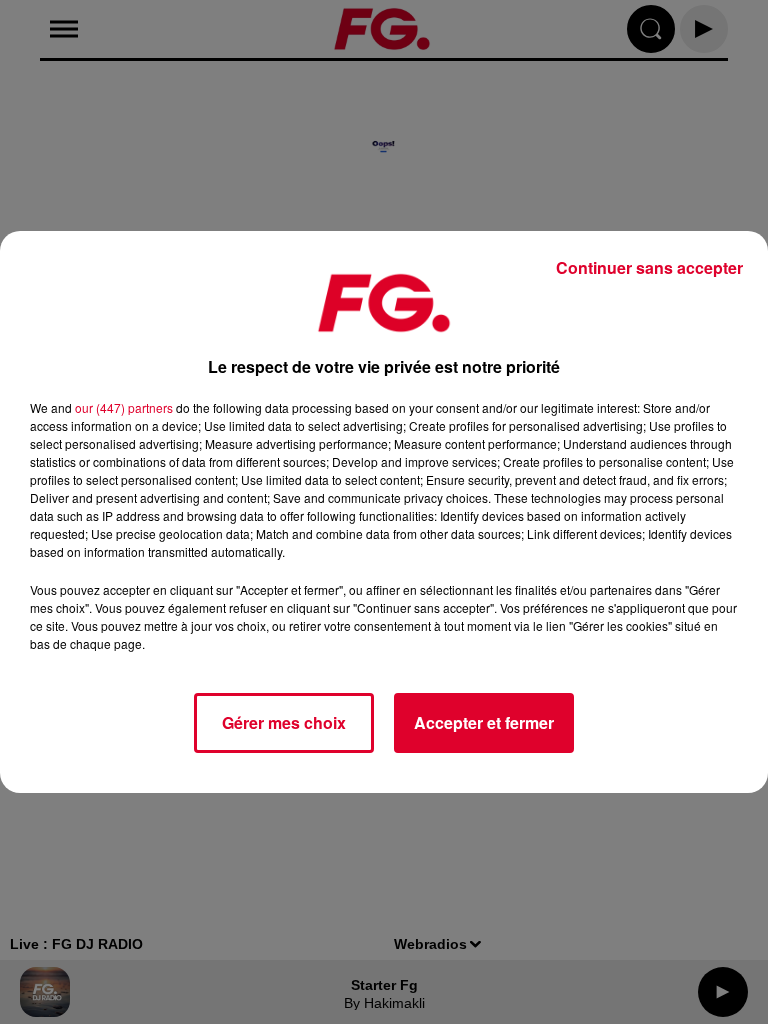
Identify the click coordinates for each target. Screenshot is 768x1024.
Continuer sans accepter (649, 267)
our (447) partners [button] (124, 407)
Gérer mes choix (284, 722)
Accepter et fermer (484, 722)
